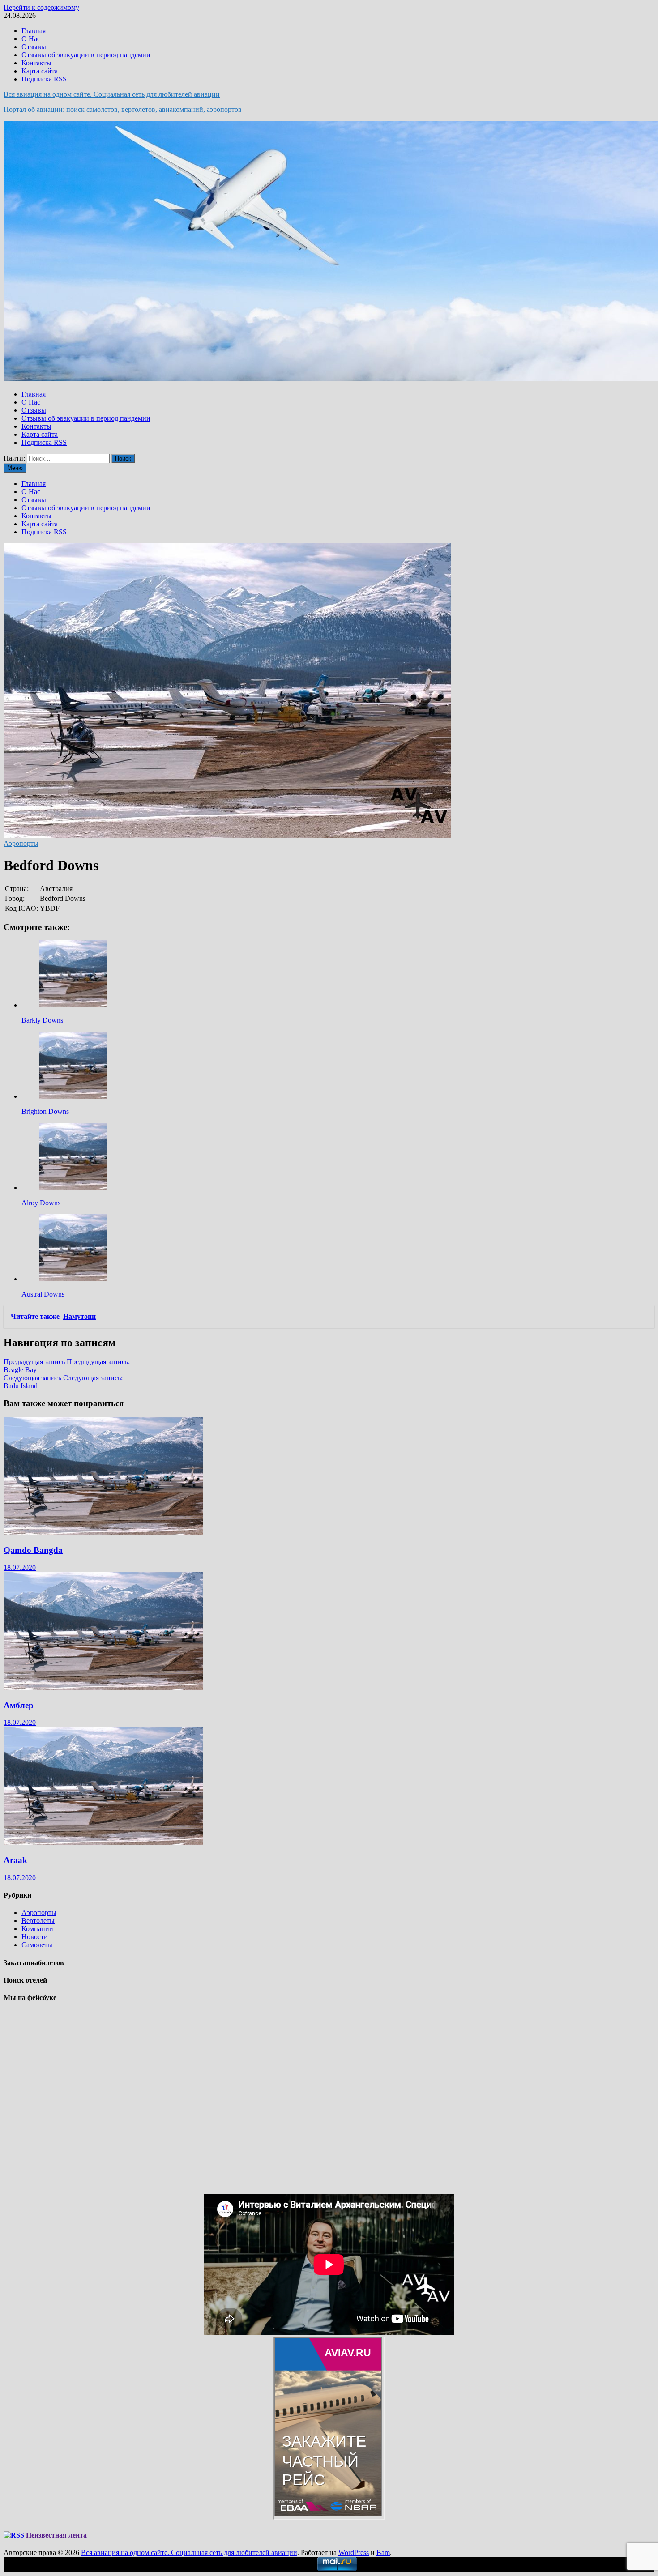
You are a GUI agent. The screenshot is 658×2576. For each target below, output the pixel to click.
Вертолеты (38, 1921)
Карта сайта (40, 71)
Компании (37, 1929)
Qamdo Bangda (33, 1550)
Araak (15, 1860)
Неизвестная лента (56, 2535)
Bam (383, 2553)
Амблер (19, 1705)
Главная (34, 31)
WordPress (354, 2553)
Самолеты (37, 1945)
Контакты (36, 63)
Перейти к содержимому (41, 7)
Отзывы (34, 47)
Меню (15, 468)
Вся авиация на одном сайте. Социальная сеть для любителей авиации (112, 94)
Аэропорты (21, 843)
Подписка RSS (44, 79)
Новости (35, 1937)
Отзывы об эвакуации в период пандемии (86, 55)
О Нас (31, 39)
